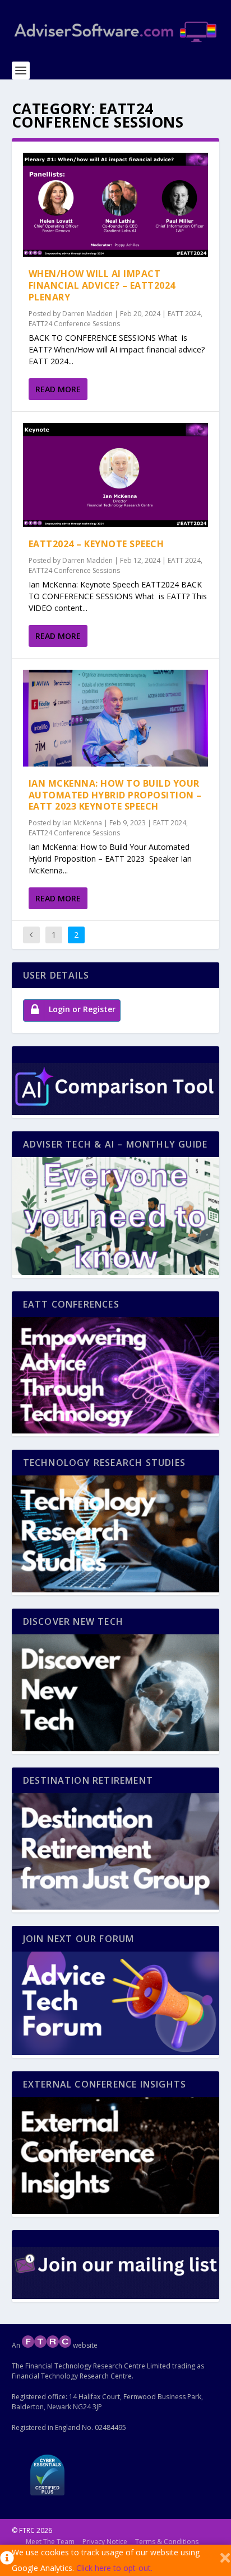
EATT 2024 (184, 314)
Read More (58, 389)
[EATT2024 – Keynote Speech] (116, 475)
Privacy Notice (105, 2542)
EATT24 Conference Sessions (74, 324)
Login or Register (82, 1009)
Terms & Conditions (167, 2542)
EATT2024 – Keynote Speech (96, 544)
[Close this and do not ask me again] (225, 2560)
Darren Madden (87, 314)
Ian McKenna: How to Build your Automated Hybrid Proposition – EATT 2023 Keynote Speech (115, 795)
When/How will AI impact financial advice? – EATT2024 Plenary (102, 285)
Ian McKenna (82, 823)
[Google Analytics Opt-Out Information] (6, 2560)
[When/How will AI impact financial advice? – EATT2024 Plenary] (116, 205)
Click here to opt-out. (114, 2568)
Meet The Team (50, 2542)
